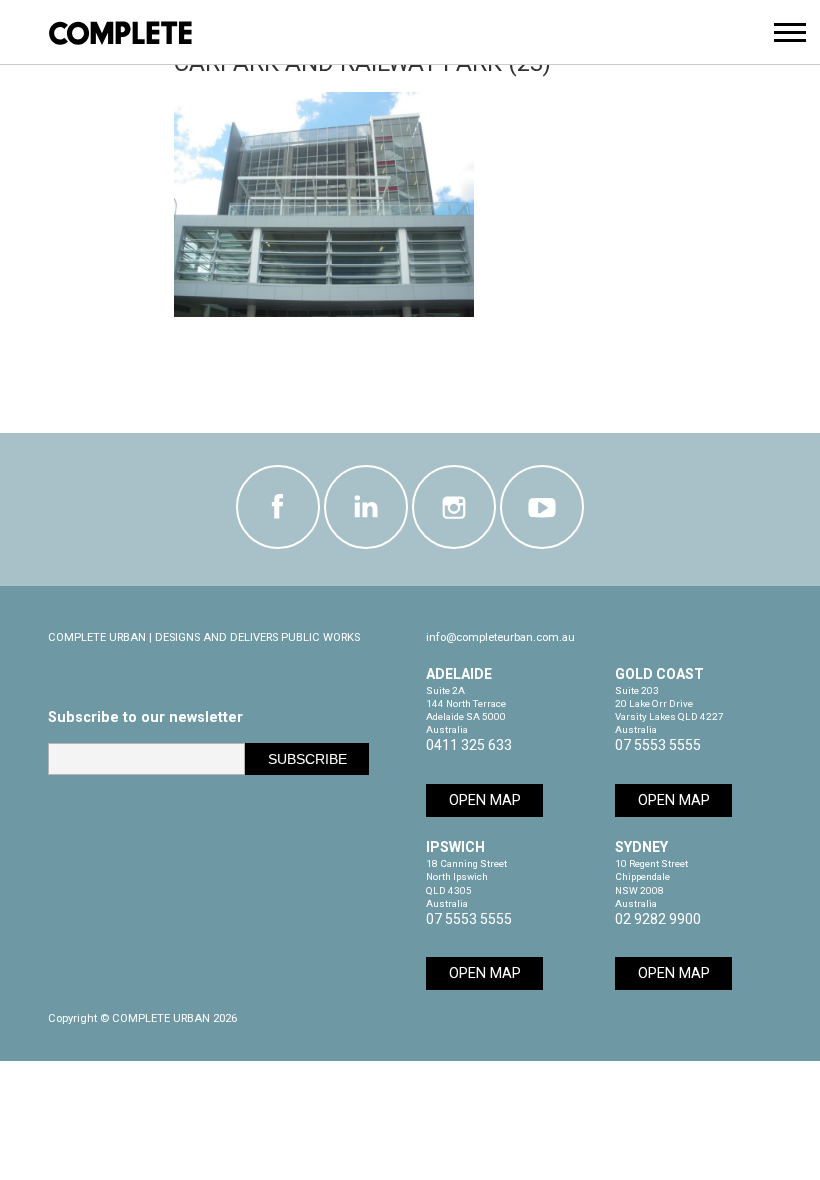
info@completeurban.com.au (500, 637)
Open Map (485, 800)
